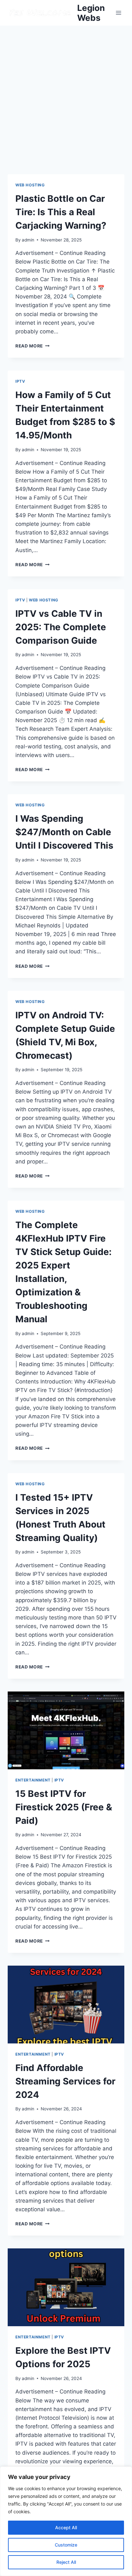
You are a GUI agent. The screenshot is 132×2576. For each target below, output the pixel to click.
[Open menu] (118, 13)
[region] (66, 2521)
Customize (66, 2545)
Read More (33, 346)
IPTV (20, 381)
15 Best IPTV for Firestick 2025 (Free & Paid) (64, 1807)
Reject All (66, 2562)
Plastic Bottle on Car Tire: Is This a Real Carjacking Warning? (61, 212)
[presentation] (66, 1730)
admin (28, 240)
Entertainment (33, 1780)
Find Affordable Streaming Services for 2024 (65, 2081)
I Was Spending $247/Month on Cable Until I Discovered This (64, 832)
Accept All (66, 2527)
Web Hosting (30, 185)
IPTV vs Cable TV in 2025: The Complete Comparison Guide (61, 627)
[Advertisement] (66, 95)
